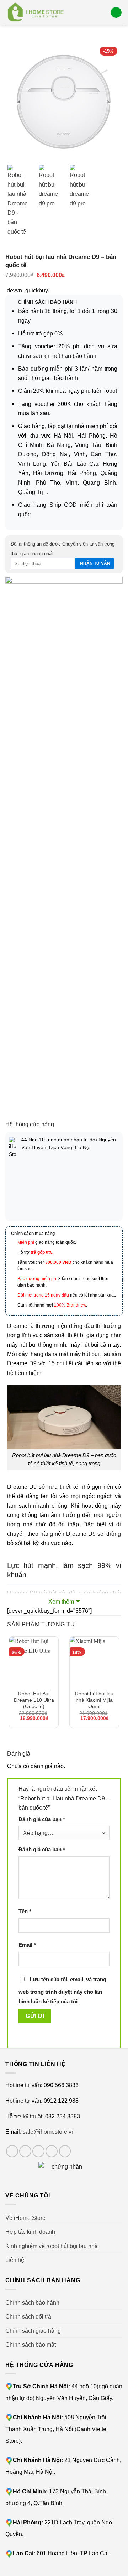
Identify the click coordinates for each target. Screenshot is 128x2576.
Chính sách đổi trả (28, 2316)
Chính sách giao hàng (33, 2331)
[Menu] (116, 13)
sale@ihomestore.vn (49, 2132)
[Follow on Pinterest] (65, 2151)
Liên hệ (15, 2260)
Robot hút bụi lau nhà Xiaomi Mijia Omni (94, 1700)
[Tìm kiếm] (102, 12)
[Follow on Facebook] (12, 2151)
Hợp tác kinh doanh (30, 2232)
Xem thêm (61, 1601)
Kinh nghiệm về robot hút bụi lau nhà (52, 2246)
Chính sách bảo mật (31, 2345)
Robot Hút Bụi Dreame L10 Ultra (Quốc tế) (34, 1700)
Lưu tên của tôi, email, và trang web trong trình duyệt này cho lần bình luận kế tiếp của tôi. (62, 1991)
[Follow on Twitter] (38, 2151)
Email (27, 1945)
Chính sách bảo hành (32, 2303)
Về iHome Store (25, 2218)
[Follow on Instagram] (25, 2151)
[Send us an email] (52, 2151)
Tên (25, 1912)
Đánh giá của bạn (42, 1819)
